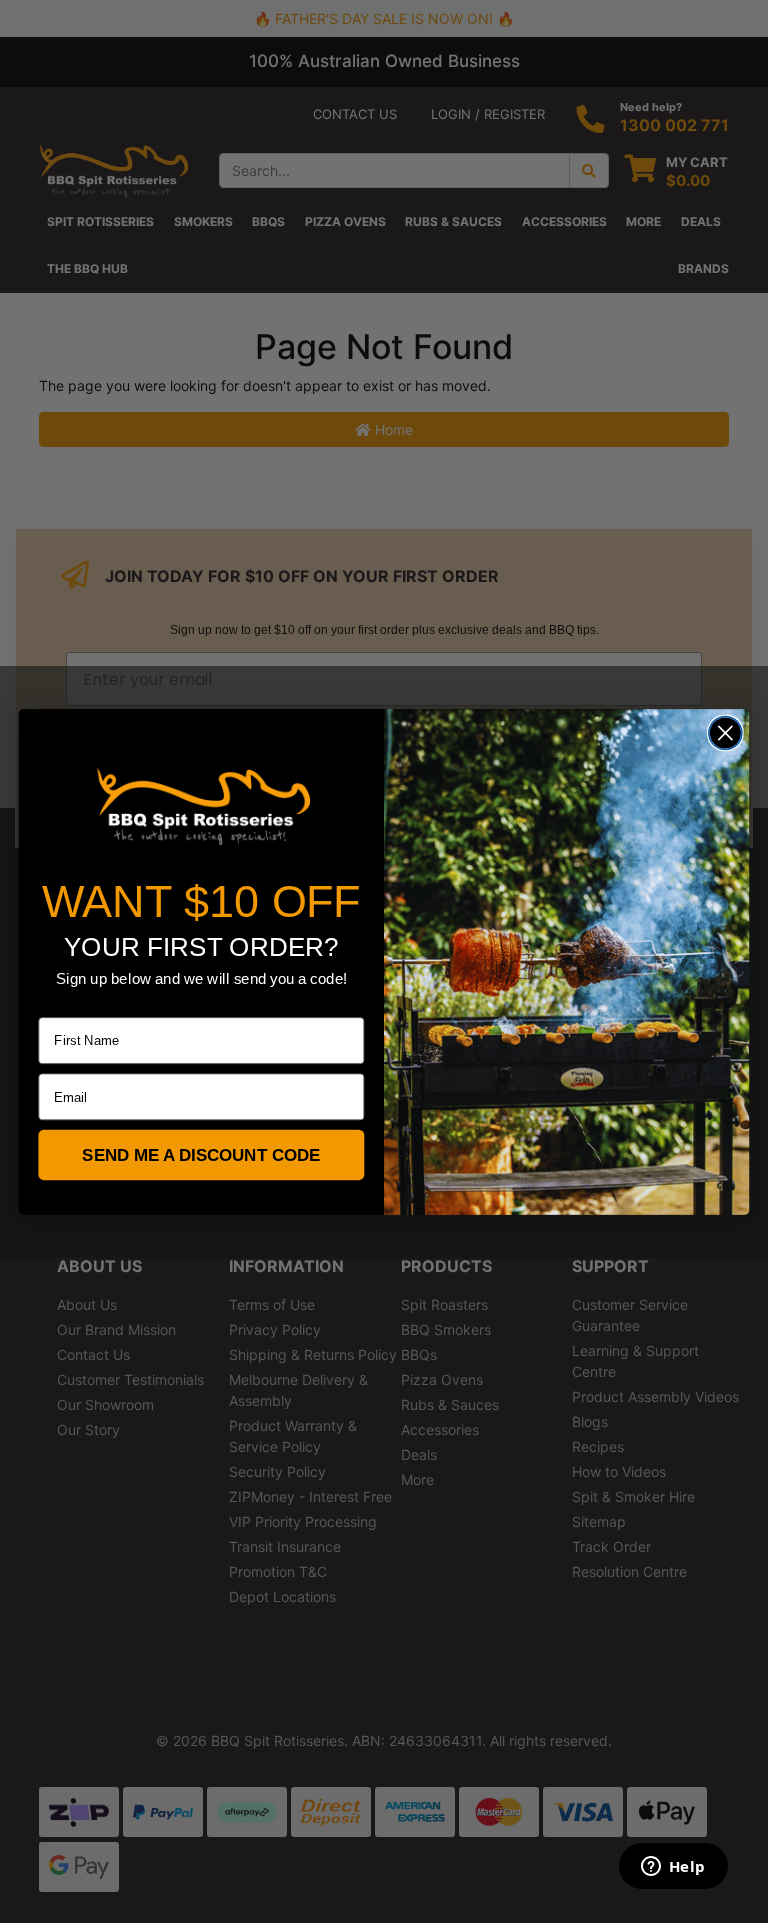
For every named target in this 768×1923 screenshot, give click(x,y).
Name (56, 1003)
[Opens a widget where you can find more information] (673, 1868)
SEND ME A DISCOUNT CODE (201, 1154)
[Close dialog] (725, 732)
